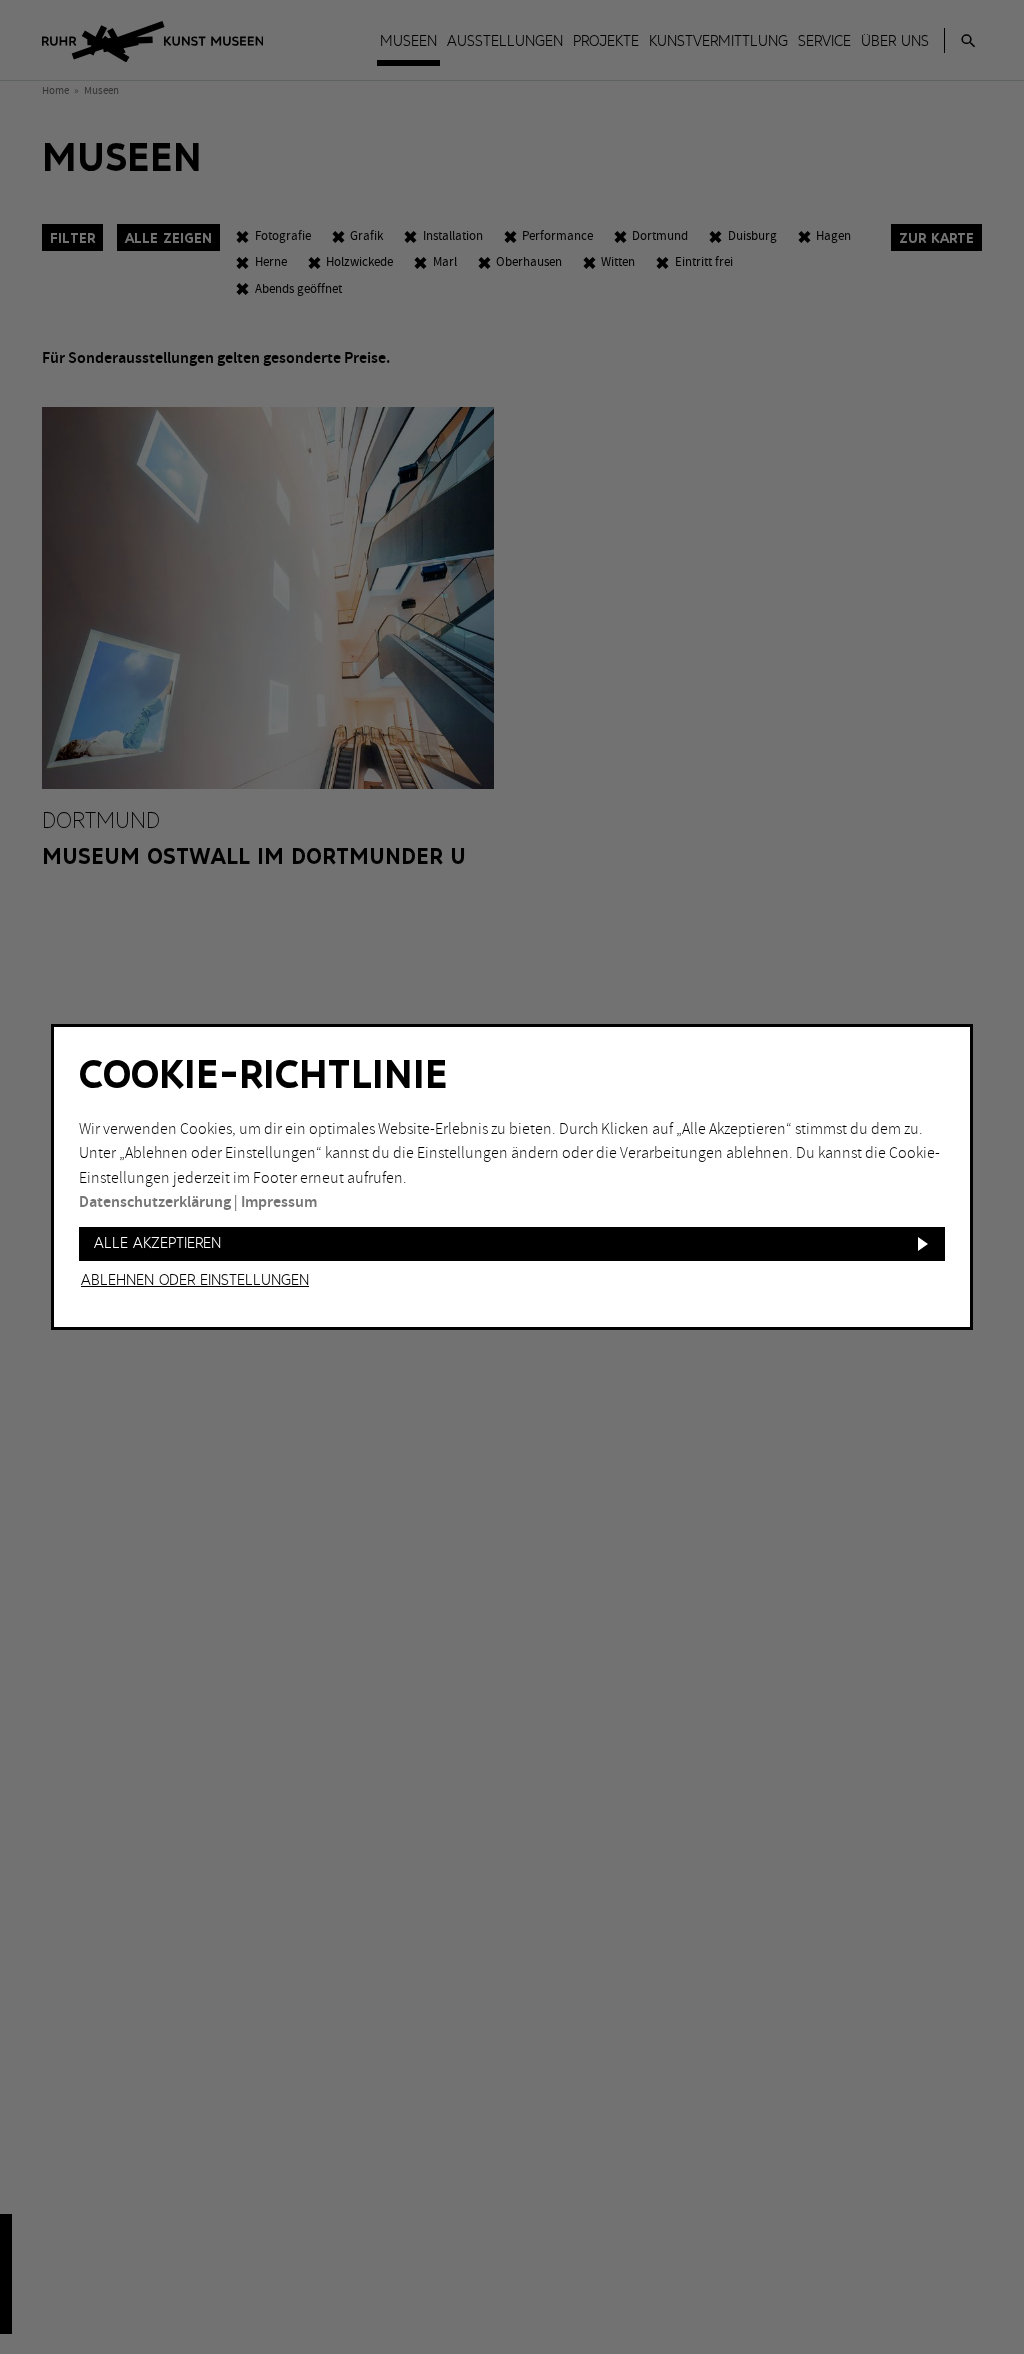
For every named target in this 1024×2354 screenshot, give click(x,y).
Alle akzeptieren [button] (157, 1243)
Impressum (279, 1202)
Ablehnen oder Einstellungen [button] (195, 1281)
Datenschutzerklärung (155, 1202)
